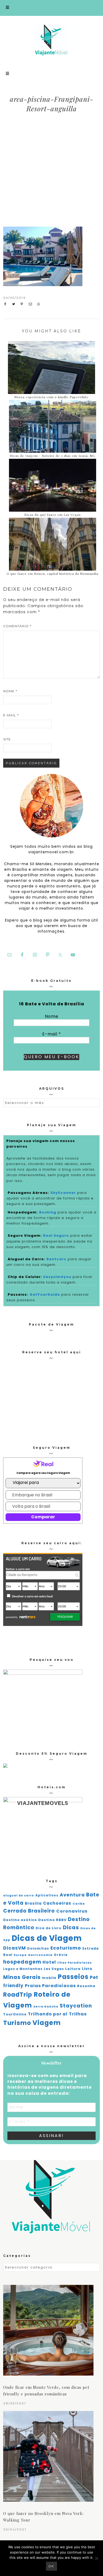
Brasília (33, 1903)
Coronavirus (72, 1911)
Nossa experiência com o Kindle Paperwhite (51, 397)
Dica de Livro (49, 1928)
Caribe (79, 1904)
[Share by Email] (32, 304)
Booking (48, 1212)
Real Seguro (56, 1236)
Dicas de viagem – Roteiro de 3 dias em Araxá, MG (53, 456)
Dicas (71, 1927)
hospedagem (22, 1962)
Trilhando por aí (48, 2014)
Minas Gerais (22, 1977)
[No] (96, 2558)
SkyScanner (63, 1193)
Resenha (86, 1986)
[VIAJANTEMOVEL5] (5, 1766)
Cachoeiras (57, 1903)
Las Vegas (54, 1969)
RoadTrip (18, 1995)
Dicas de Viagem (47, 1938)
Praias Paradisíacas (50, 1986)
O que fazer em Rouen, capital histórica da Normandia (53, 574)
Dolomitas (38, 1948)
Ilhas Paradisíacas (75, 1963)
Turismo (17, 2023)
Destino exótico (20, 1920)
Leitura (73, 1969)
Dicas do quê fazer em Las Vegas (53, 515)
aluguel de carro (19, 1896)
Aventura (72, 1895)
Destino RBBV (52, 1920)
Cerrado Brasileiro (29, 1911)
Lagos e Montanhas (23, 1969)
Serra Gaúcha (46, 2007)
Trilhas (78, 2014)
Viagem (47, 2023)
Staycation (76, 2006)
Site (7, 739)
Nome (10, 691)
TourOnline (15, 2014)
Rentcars (56, 1259)
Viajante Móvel (52, 40)
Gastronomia (40, 1955)
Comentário (17, 626)
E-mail (11, 715)
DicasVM (15, 1948)
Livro (87, 1969)
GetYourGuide (45, 1294)
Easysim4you (57, 1277)
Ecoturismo (66, 1948)
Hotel (49, 1962)
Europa (20, 1955)
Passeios (73, 1977)
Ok (51, 2566)
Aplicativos (47, 1895)
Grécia (61, 1955)
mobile (49, 1978)
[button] (51, 8)
